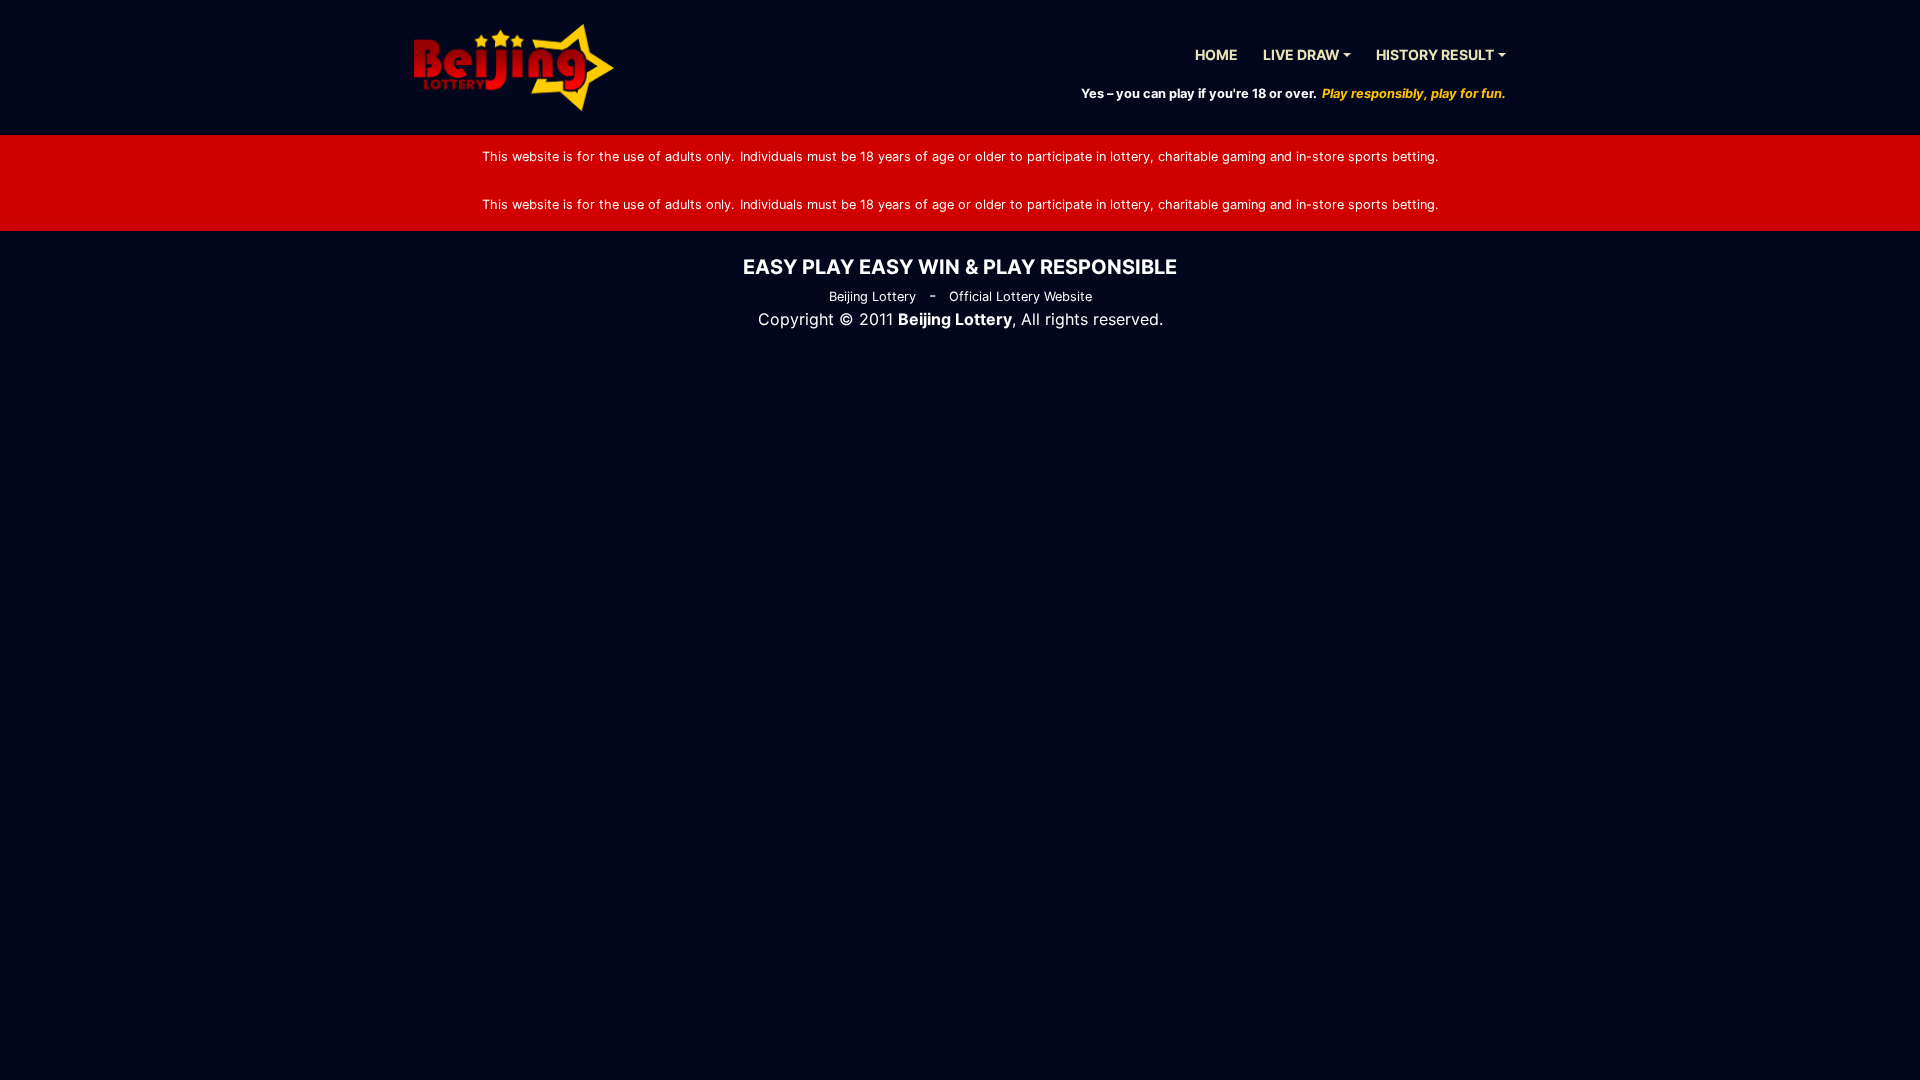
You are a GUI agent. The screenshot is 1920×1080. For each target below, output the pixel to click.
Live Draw (1301, 54)
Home (1216, 54)
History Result (1435, 54)
